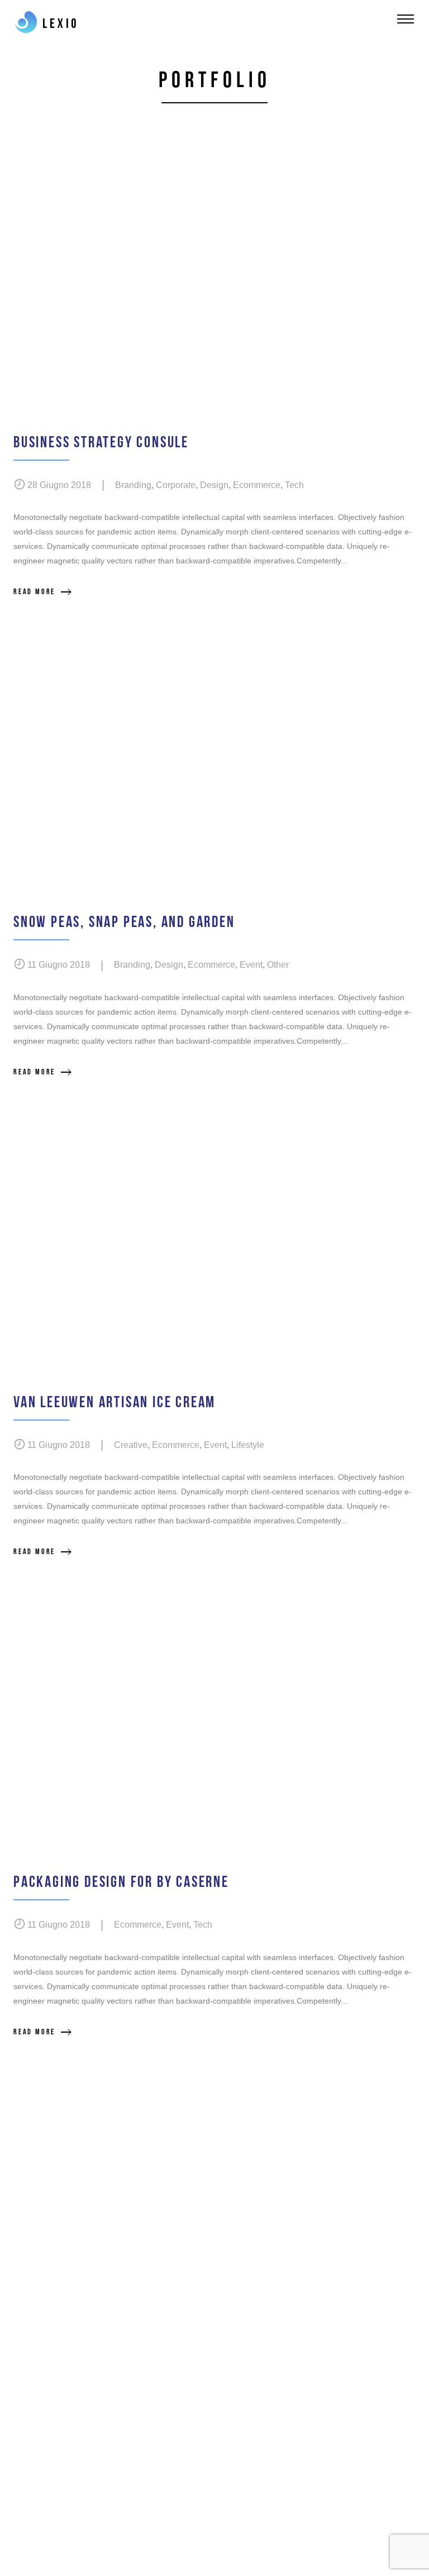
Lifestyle (248, 1445)
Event (251, 965)
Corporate (176, 485)
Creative (131, 1445)
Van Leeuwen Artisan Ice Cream (115, 1402)
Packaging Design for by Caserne (121, 1882)
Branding (133, 485)
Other (278, 965)
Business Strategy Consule (101, 443)
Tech (294, 485)
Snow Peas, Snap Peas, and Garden (124, 922)
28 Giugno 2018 (59, 485)
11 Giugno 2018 (59, 965)
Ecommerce (257, 485)
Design (214, 485)
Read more (34, 592)
